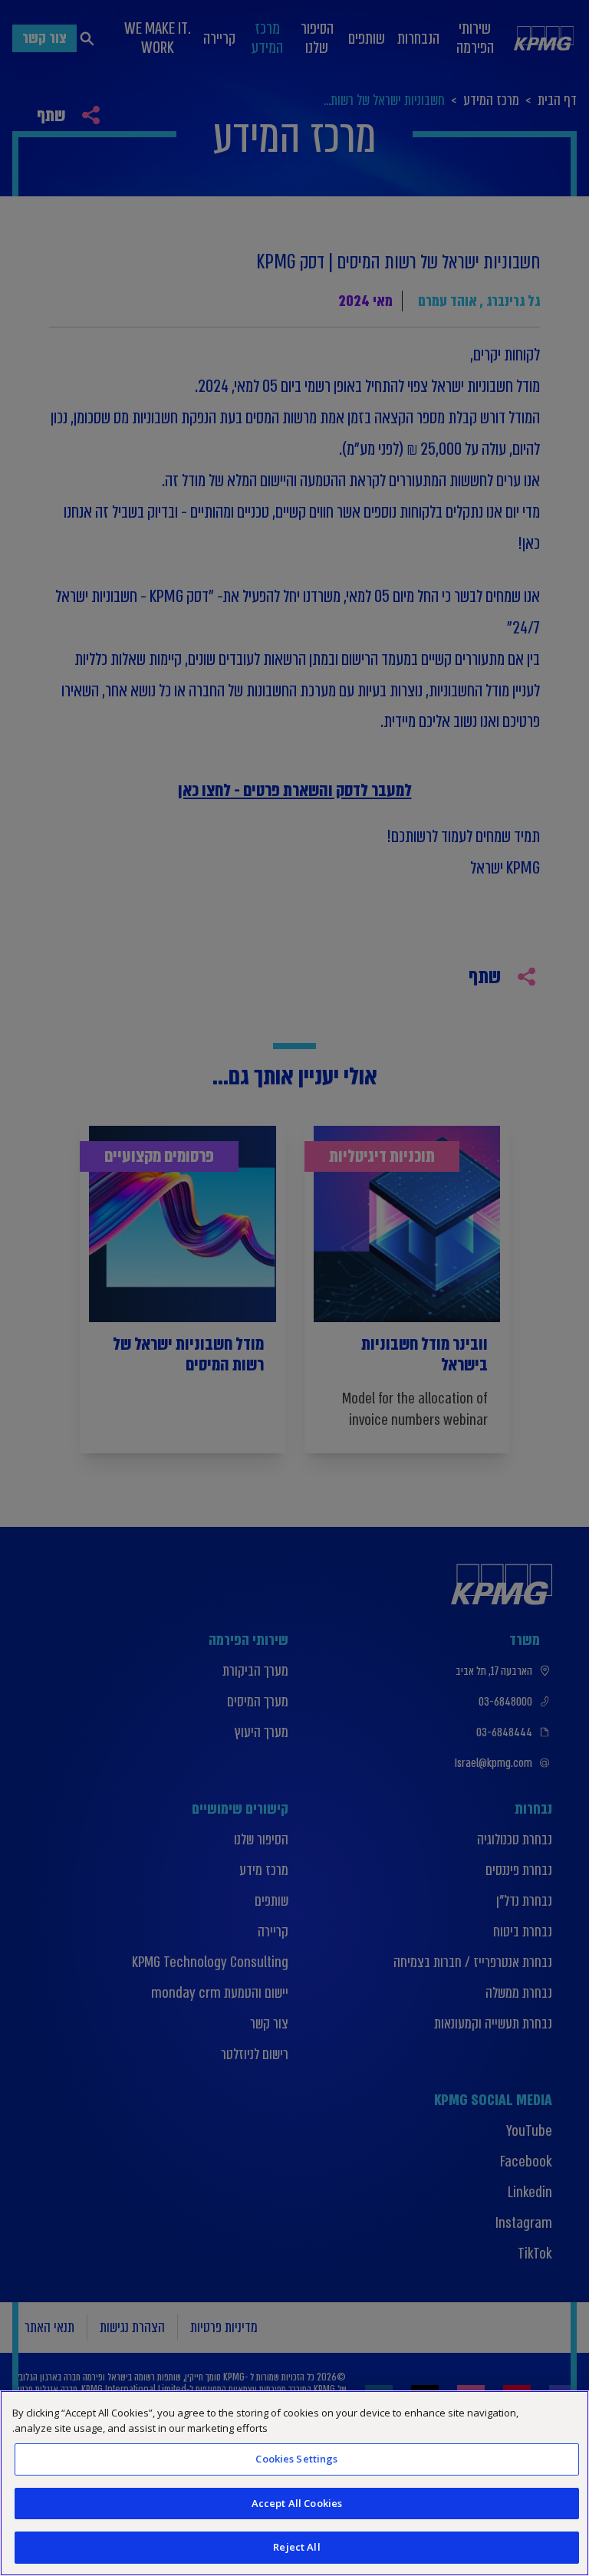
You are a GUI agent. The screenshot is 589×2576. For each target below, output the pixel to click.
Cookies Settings (296, 2459)
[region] (294, 2483)
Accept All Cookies (297, 2503)
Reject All (296, 2547)
